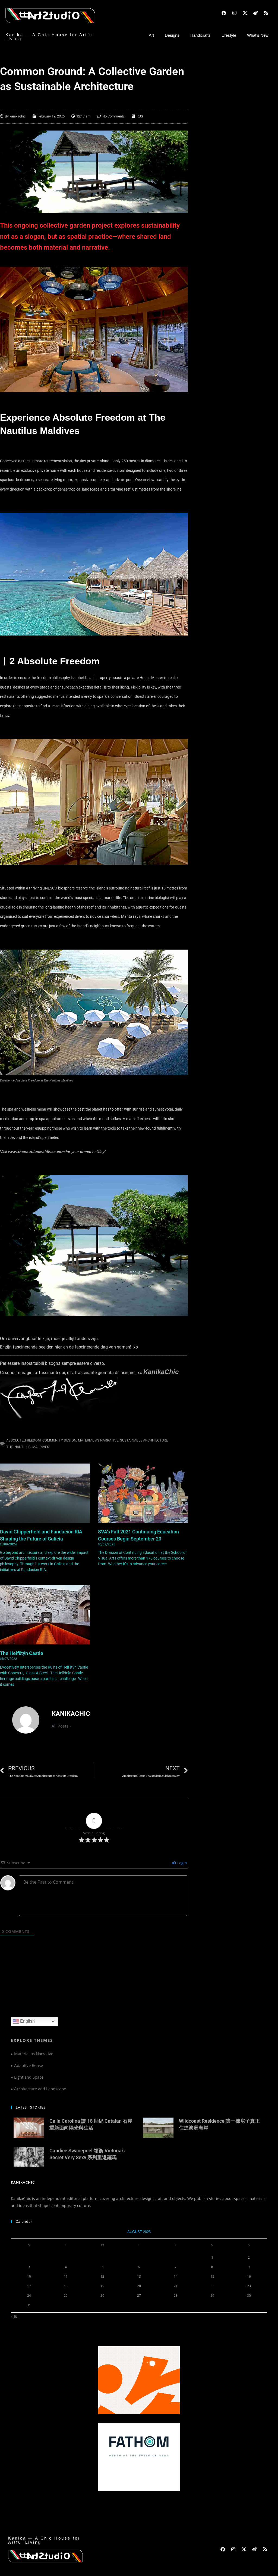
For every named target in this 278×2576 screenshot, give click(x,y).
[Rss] (266, 13)
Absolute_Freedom (23, 1440)
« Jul (15, 2316)
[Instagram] (234, 13)
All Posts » (61, 1726)
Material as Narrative (98, 1440)
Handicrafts (200, 35)
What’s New (258, 35)
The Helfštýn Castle (22, 1653)
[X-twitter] (245, 13)
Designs (172, 35)
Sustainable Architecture (144, 1440)
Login (182, 1863)
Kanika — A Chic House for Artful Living (50, 37)
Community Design (59, 1440)
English (27, 2021)
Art (151, 35)
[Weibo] (255, 13)
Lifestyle (229, 35)
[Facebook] (224, 13)
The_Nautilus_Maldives (28, 1447)
